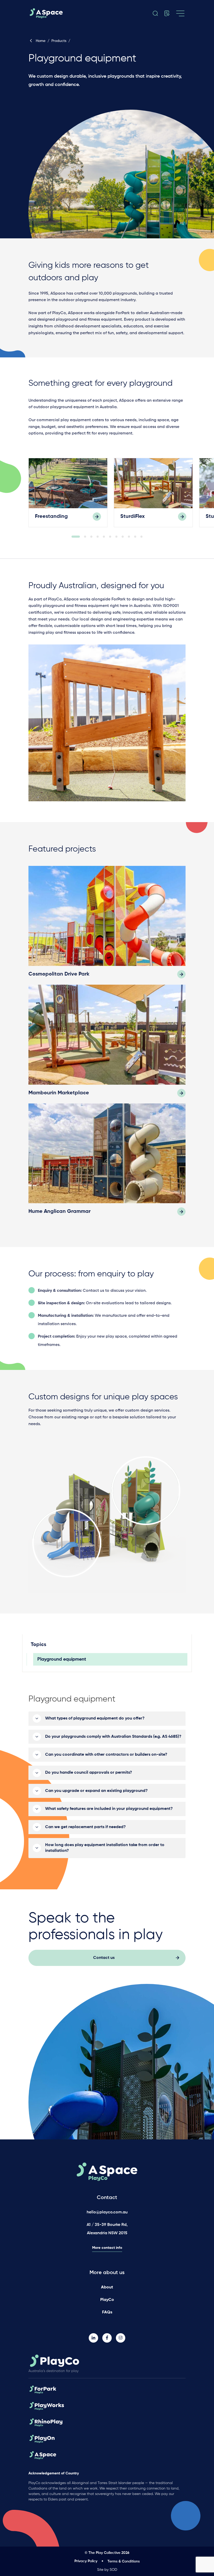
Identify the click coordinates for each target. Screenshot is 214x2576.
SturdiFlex (133, 517)
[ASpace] (51, 13)
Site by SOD (107, 2570)
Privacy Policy (86, 2561)
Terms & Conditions (124, 2561)
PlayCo (107, 2300)
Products (59, 41)
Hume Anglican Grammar (60, 1212)
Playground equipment (62, 1659)
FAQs (107, 2312)
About (107, 2287)
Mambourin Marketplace (59, 1093)
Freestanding (51, 517)
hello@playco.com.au (107, 2212)
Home (41, 41)
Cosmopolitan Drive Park (59, 974)
